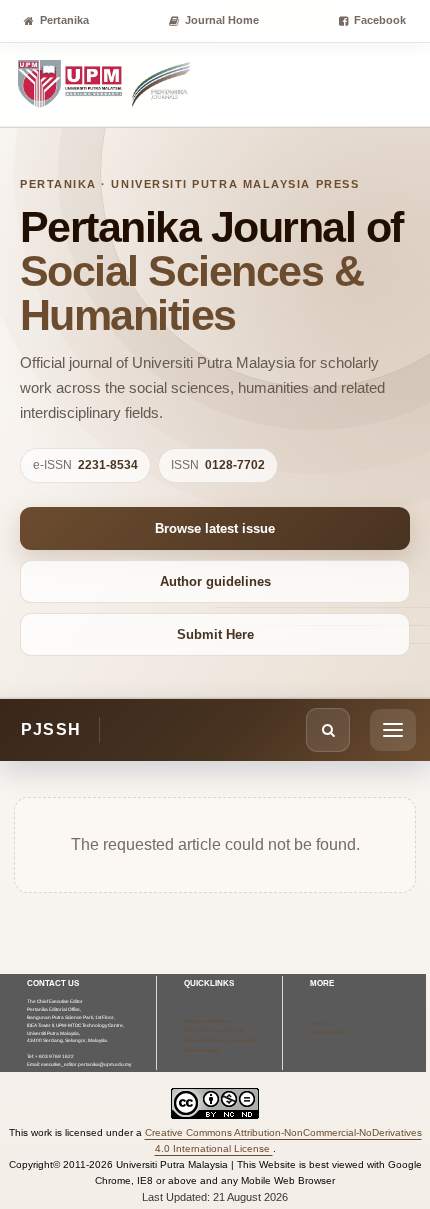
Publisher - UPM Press (208, 1021)
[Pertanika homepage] (105, 85)
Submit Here (215, 634)
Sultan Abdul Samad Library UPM (220, 1040)
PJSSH (51, 729)
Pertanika (64, 20)
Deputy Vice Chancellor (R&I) (215, 1030)
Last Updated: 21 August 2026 (215, 1197)
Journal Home (222, 20)
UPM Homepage (202, 1050)
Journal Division (329, 1032)
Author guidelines (215, 581)
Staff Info (321, 1023)
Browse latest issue (215, 528)
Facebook (380, 20)
